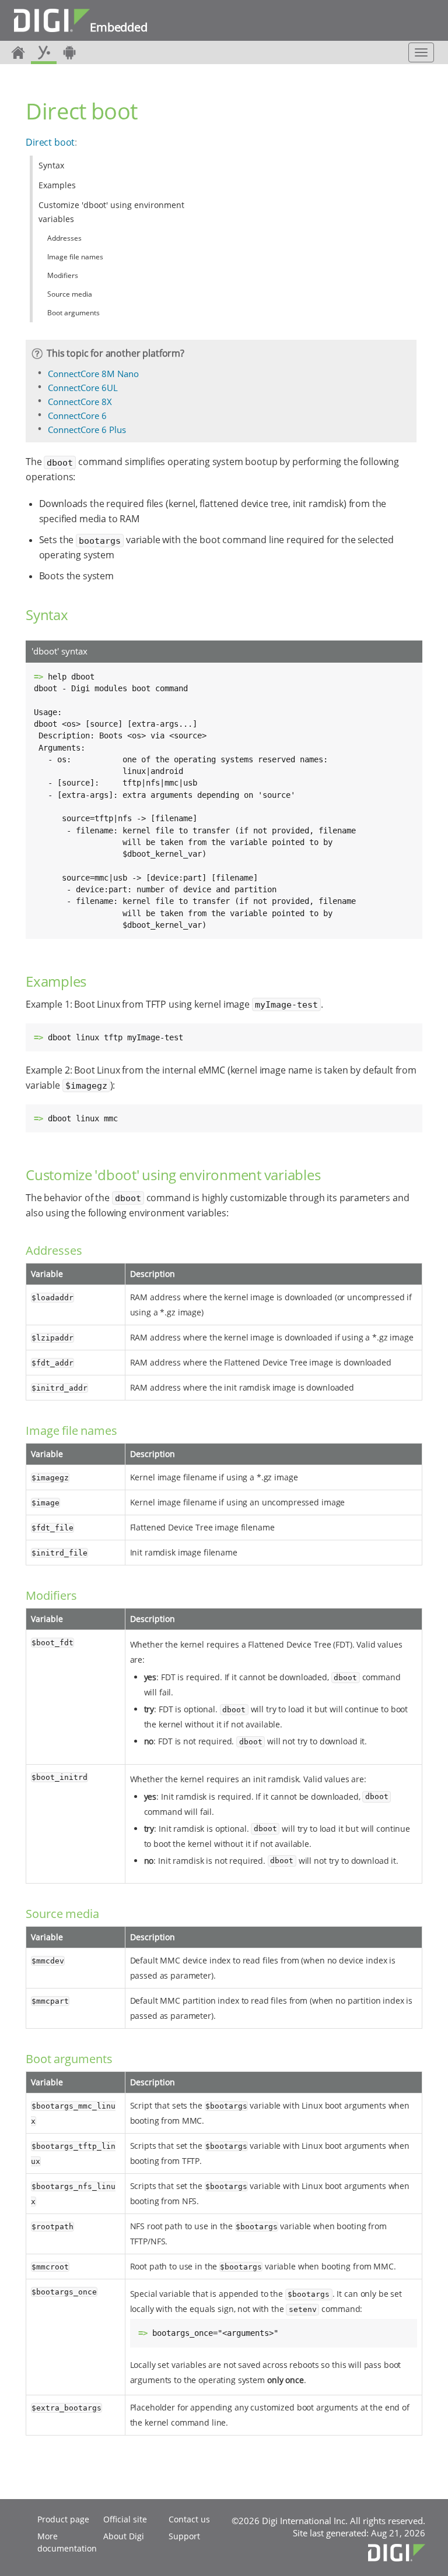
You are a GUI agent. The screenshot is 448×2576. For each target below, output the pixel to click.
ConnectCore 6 (77, 416)
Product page (63, 2519)
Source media (70, 294)
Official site (125, 2519)
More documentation (67, 2542)
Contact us (189, 2519)
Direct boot (50, 142)
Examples (57, 185)
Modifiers (63, 275)
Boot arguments (73, 313)
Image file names (75, 257)
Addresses (64, 238)
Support (184, 2536)
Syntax (51, 165)
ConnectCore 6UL (83, 388)
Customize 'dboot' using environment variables (111, 212)
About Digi (124, 2536)
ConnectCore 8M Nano (93, 374)
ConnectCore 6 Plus (87, 430)
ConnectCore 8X (80, 402)
